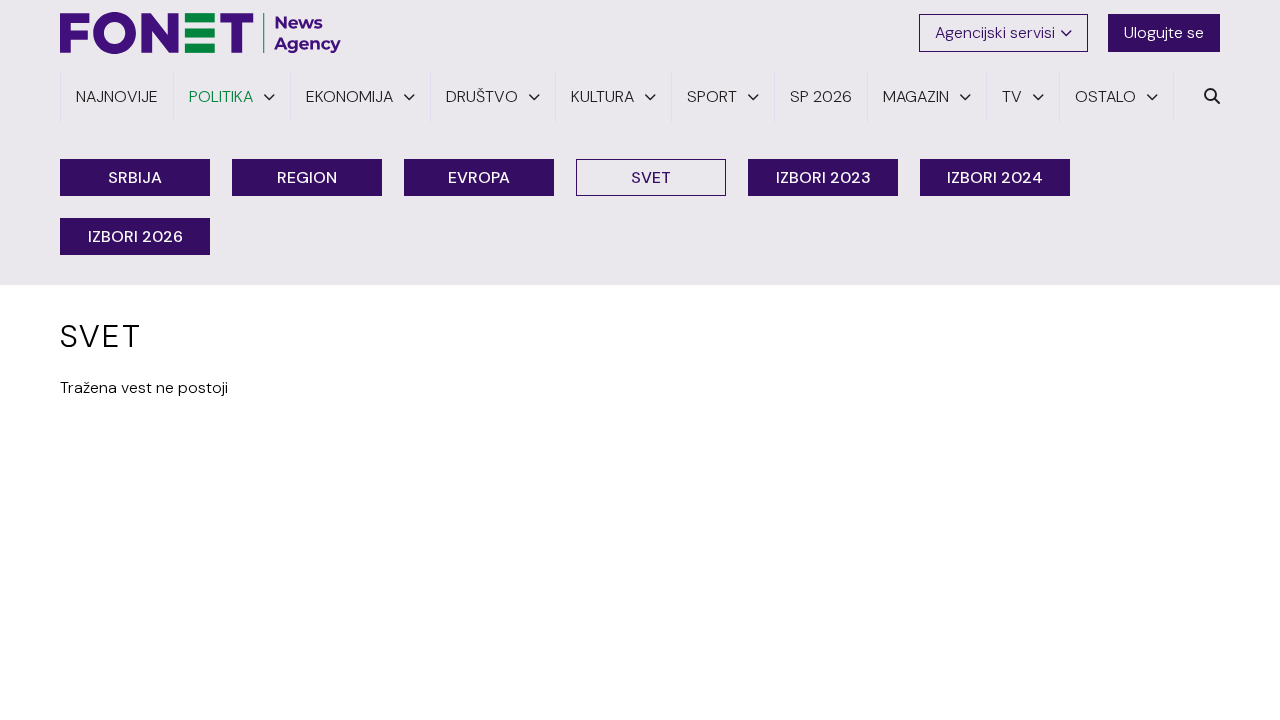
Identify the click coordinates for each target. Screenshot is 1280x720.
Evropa (479, 177)
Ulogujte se (1164, 32)
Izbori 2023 (823, 177)
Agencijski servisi (995, 32)
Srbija (135, 177)
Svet (651, 177)
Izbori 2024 (995, 177)
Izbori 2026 (135, 236)
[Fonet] (201, 33)
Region (307, 177)
